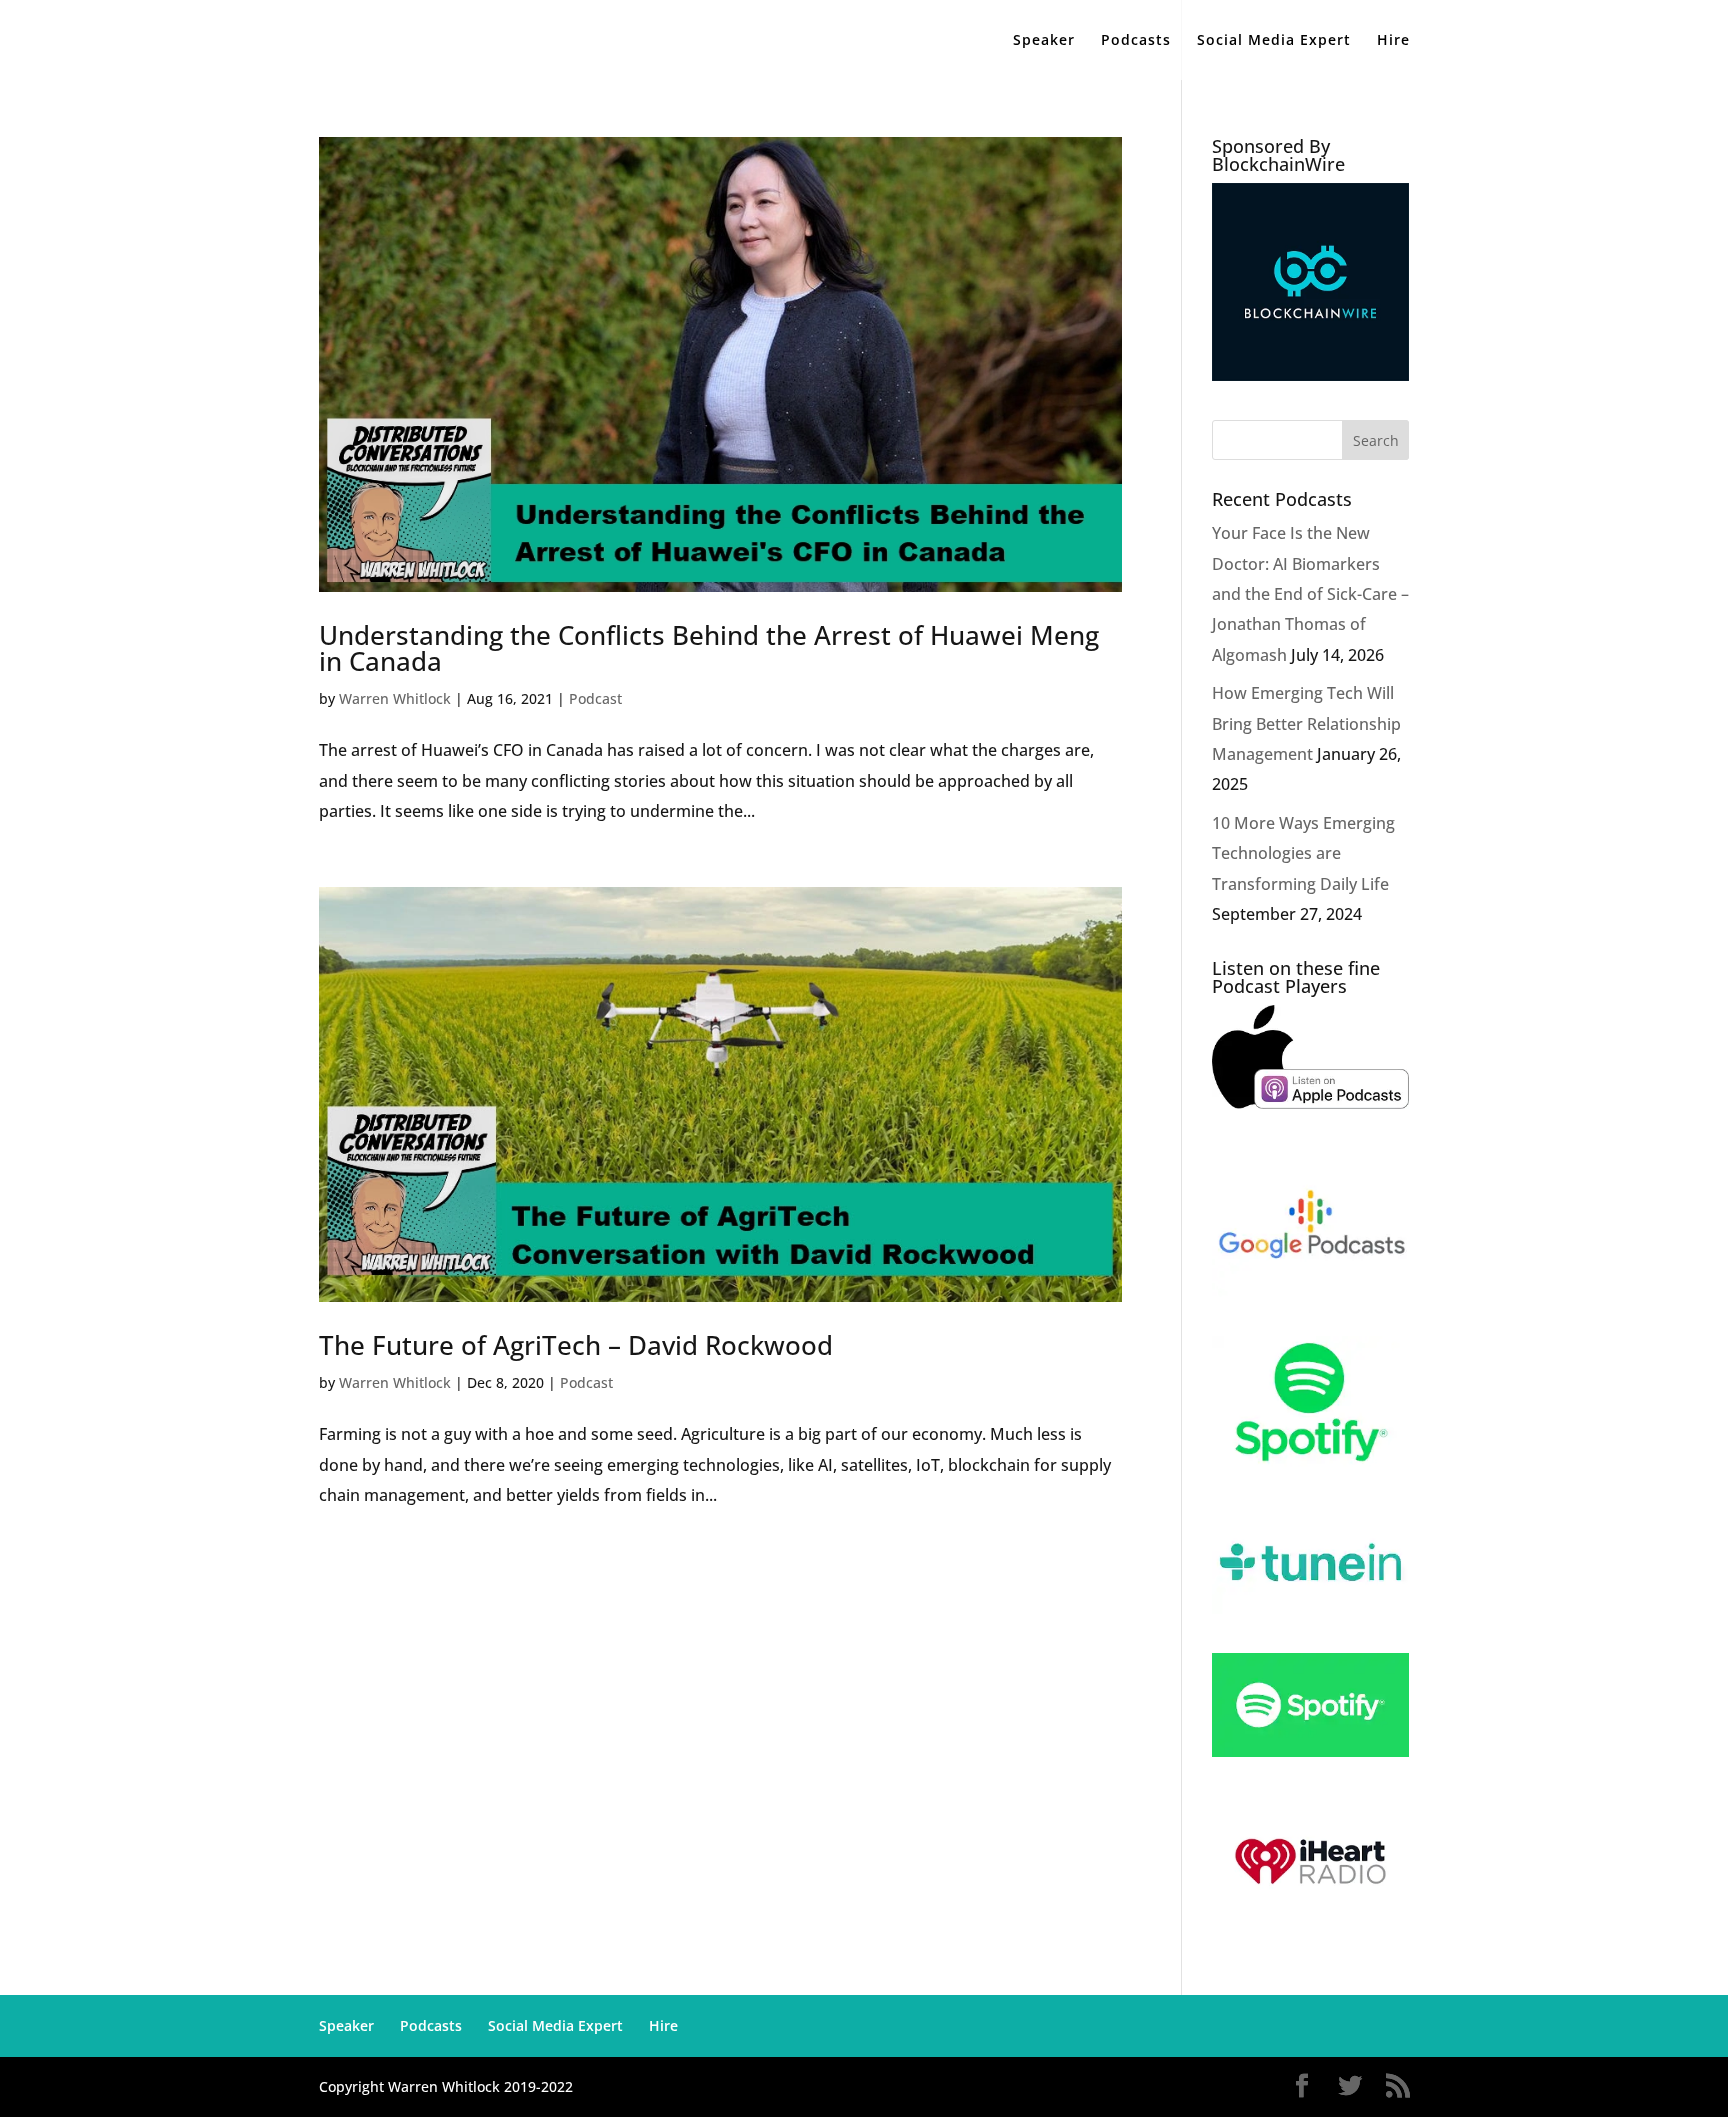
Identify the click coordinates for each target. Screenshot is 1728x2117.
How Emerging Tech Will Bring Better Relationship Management (1306, 723)
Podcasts (1136, 41)
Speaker (1044, 41)
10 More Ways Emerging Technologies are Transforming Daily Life (1303, 853)
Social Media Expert (1274, 41)
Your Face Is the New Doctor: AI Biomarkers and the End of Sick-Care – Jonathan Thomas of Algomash (1310, 594)
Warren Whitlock (395, 698)
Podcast (595, 698)
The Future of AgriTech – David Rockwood (576, 1345)
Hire (1393, 41)
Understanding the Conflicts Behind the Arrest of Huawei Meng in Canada (709, 648)
